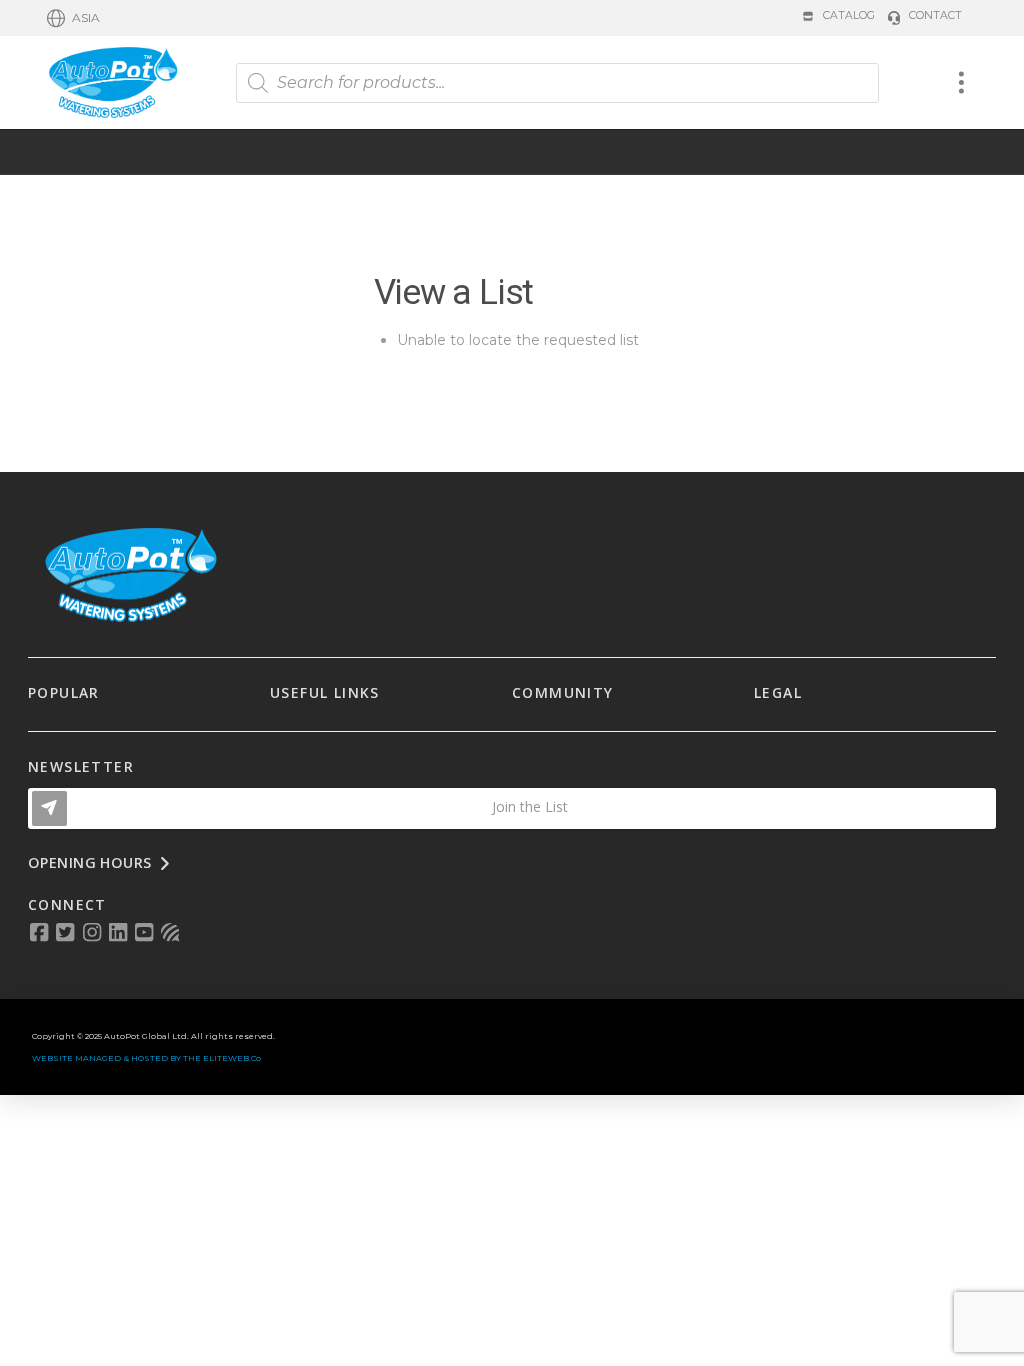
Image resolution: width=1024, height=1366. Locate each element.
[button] (73, 18)
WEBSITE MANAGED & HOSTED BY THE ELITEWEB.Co (146, 1058)
